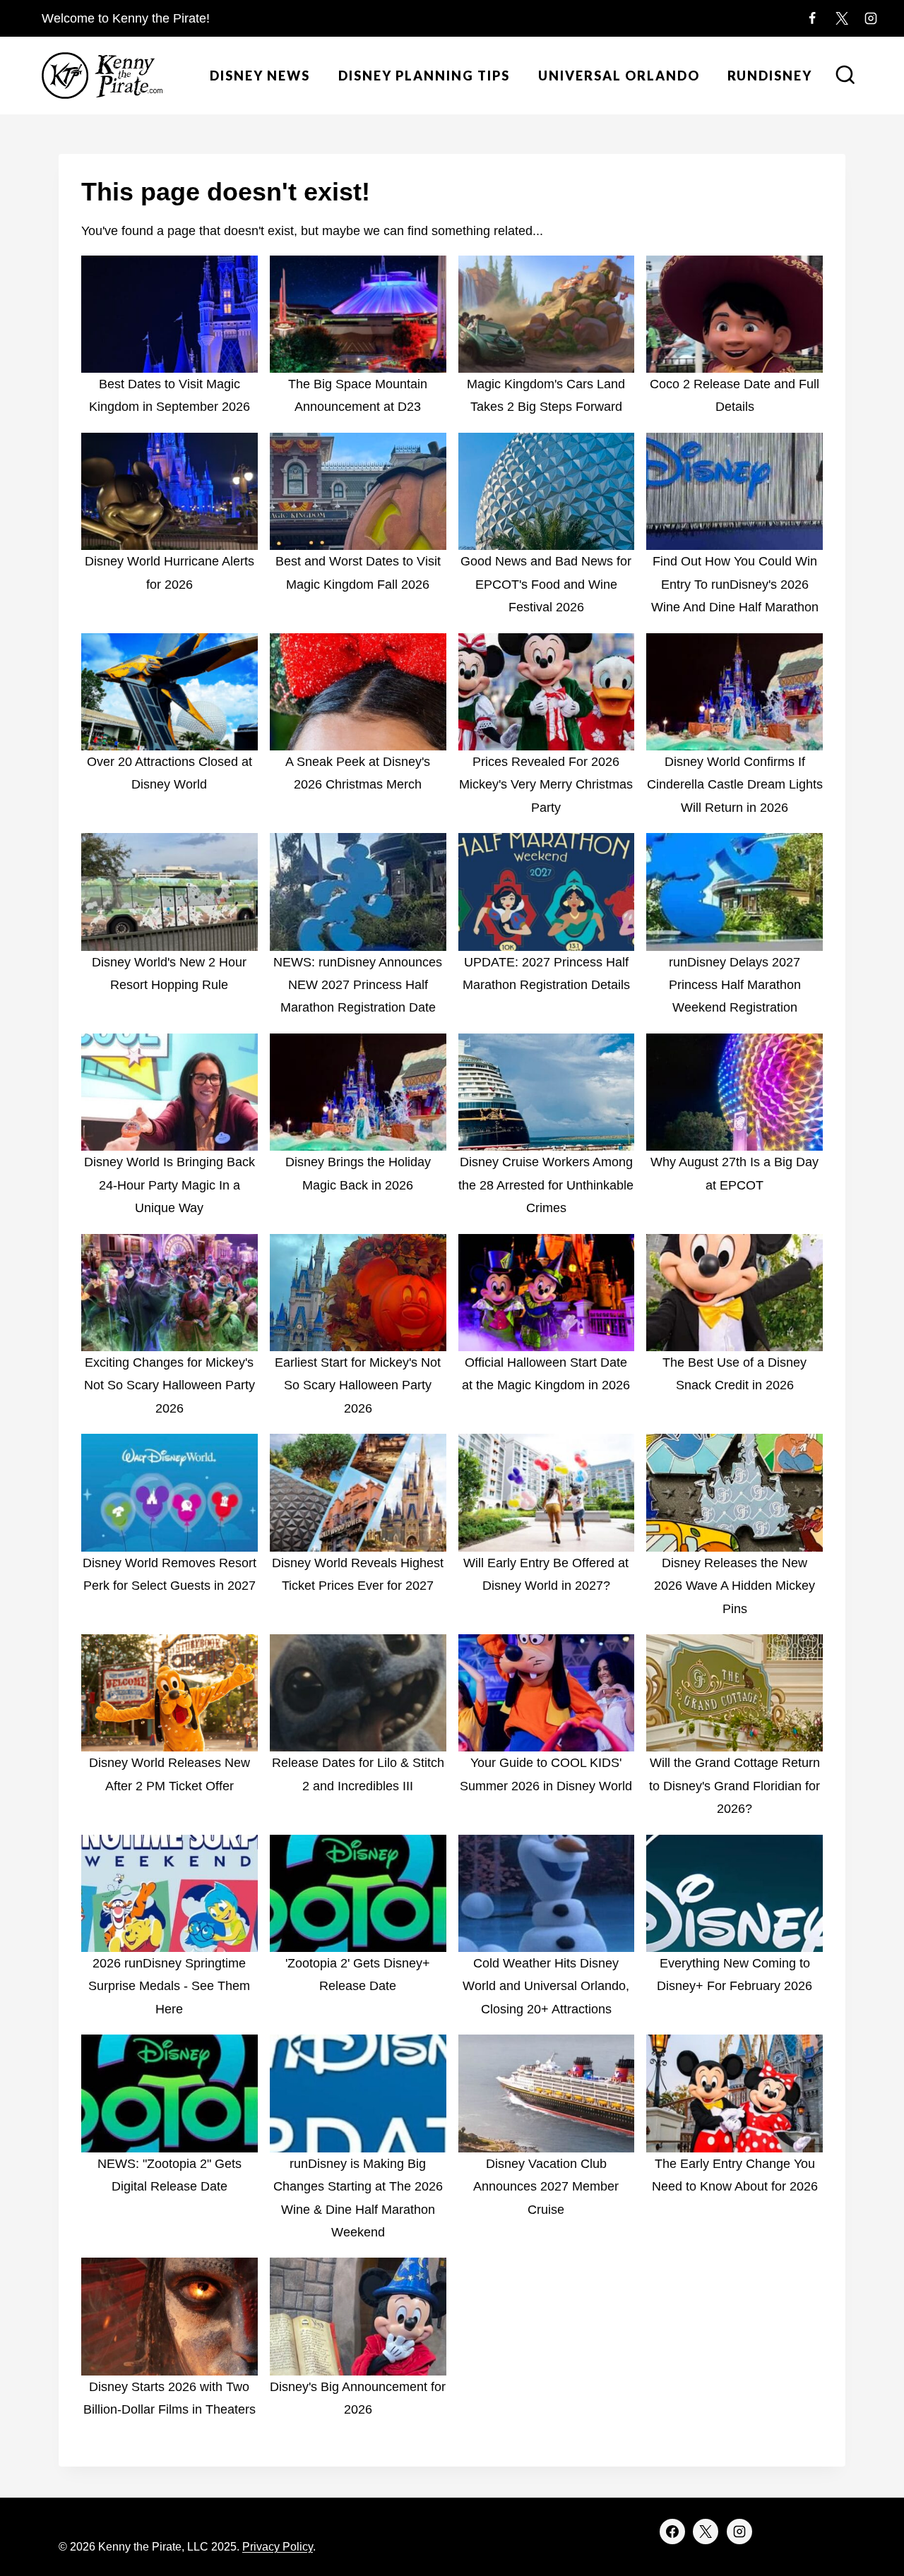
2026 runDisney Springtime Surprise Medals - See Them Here (169, 1986)
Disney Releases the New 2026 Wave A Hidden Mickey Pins (734, 1586)
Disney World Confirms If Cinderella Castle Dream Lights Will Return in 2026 (735, 785)
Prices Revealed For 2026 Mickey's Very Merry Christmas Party (546, 785)
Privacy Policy (278, 2547)
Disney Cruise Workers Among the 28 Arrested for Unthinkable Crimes (546, 1185)
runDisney (770, 76)
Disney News (260, 76)
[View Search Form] (845, 76)
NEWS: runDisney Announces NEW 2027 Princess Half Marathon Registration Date (358, 985)
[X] (842, 18)
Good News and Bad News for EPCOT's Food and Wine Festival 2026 (546, 584)
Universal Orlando (619, 76)
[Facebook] (812, 18)
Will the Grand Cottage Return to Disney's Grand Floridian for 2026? (734, 1786)
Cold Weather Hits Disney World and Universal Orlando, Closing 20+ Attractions (546, 1986)
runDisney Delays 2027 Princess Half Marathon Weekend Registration (735, 985)
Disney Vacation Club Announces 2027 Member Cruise (546, 2187)
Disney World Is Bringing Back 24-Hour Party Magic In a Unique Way (169, 1185)
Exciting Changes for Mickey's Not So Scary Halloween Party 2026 (169, 1385)
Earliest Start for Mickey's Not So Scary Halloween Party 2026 (358, 1385)
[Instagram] (871, 18)
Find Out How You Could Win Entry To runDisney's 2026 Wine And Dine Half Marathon (735, 584)
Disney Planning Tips (424, 76)
